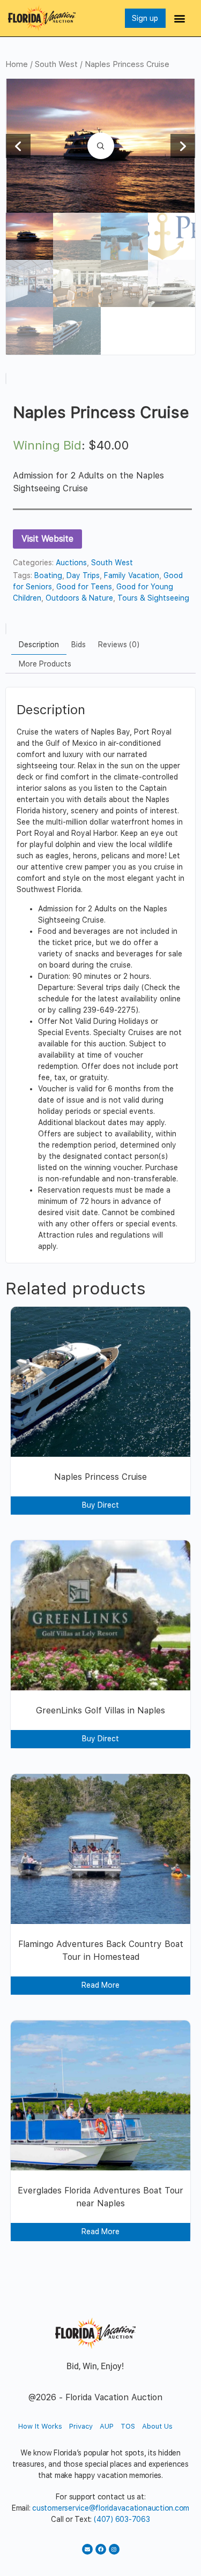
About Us (157, 2426)
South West (56, 64)
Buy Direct (100, 1505)
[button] (180, 18)
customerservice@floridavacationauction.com (111, 2508)
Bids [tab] (79, 645)
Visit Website (47, 539)
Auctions (71, 563)
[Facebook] (101, 2549)
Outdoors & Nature (79, 598)
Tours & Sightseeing (153, 598)
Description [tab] (39, 645)
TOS (128, 2426)
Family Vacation (132, 575)
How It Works (40, 2426)
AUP (107, 2426)
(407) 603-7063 (122, 2519)
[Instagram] (114, 2549)
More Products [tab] (45, 664)
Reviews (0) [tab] (119, 645)
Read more (100, 1985)
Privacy (81, 2426)
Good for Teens (84, 587)
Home (17, 64)
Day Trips (83, 575)
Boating (48, 575)
